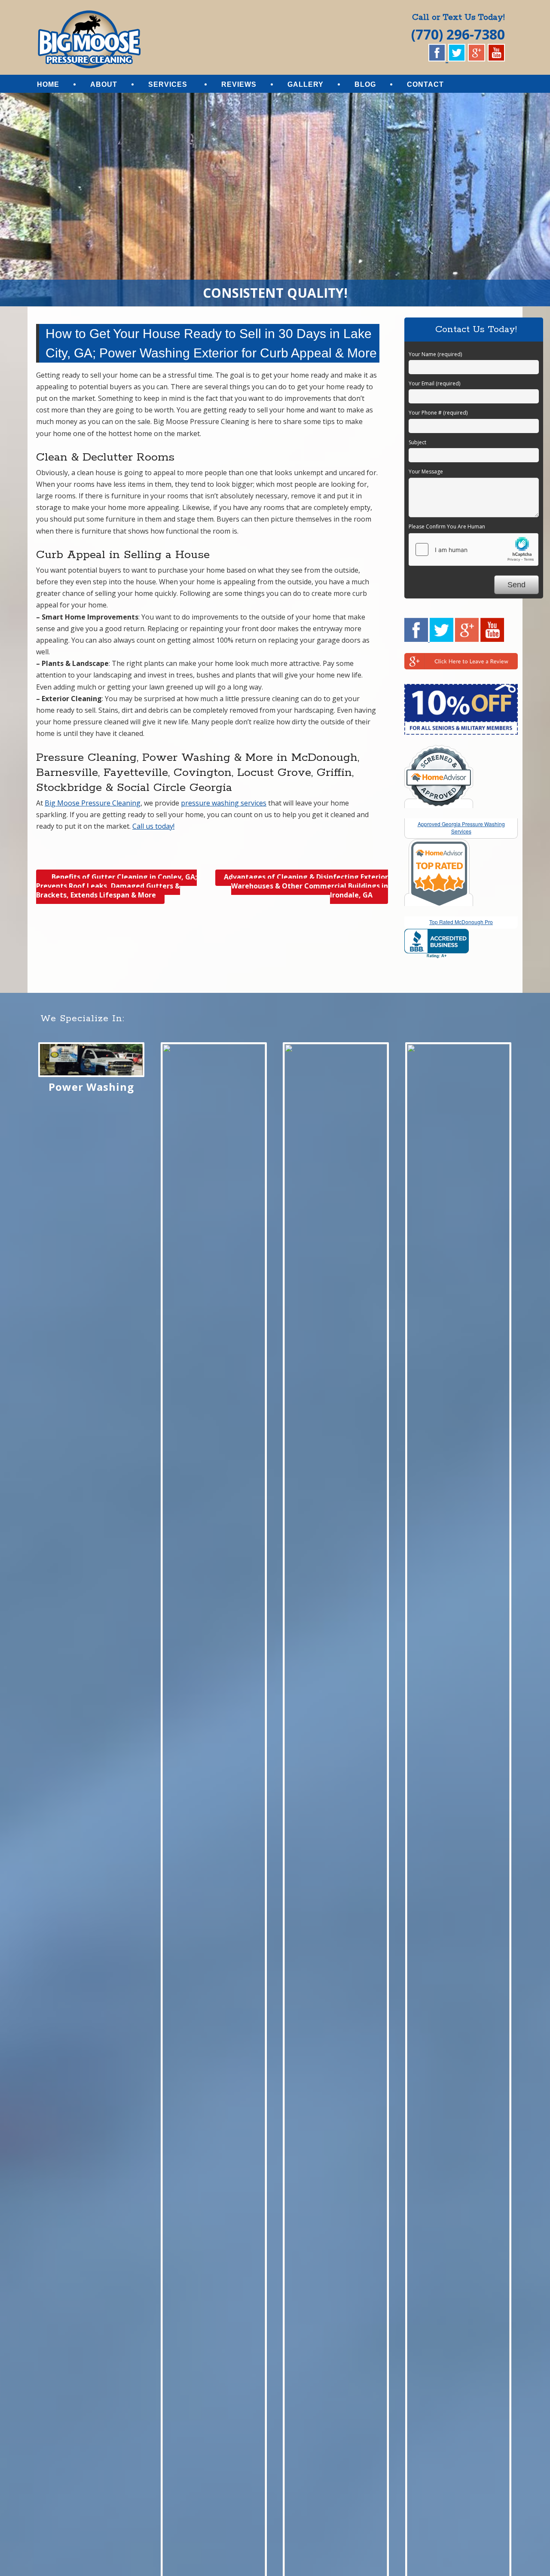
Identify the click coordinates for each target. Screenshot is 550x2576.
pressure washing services (224, 803)
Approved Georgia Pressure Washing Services (461, 827)
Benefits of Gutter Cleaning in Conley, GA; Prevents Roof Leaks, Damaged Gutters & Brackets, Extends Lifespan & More (116, 886)
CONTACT (425, 84)
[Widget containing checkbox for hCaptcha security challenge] (474, 549)
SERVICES (168, 84)
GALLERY (306, 84)
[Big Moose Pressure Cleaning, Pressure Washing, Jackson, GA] (437, 944)
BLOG (365, 84)
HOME (48, 84)
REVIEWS (239, 84)
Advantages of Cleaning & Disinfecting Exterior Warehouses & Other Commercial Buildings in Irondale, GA (306, 886)
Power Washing (91, 1087)
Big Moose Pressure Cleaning (93, 803)
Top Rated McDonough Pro (461, 922)
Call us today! (153, 826)
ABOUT (104, 84)
